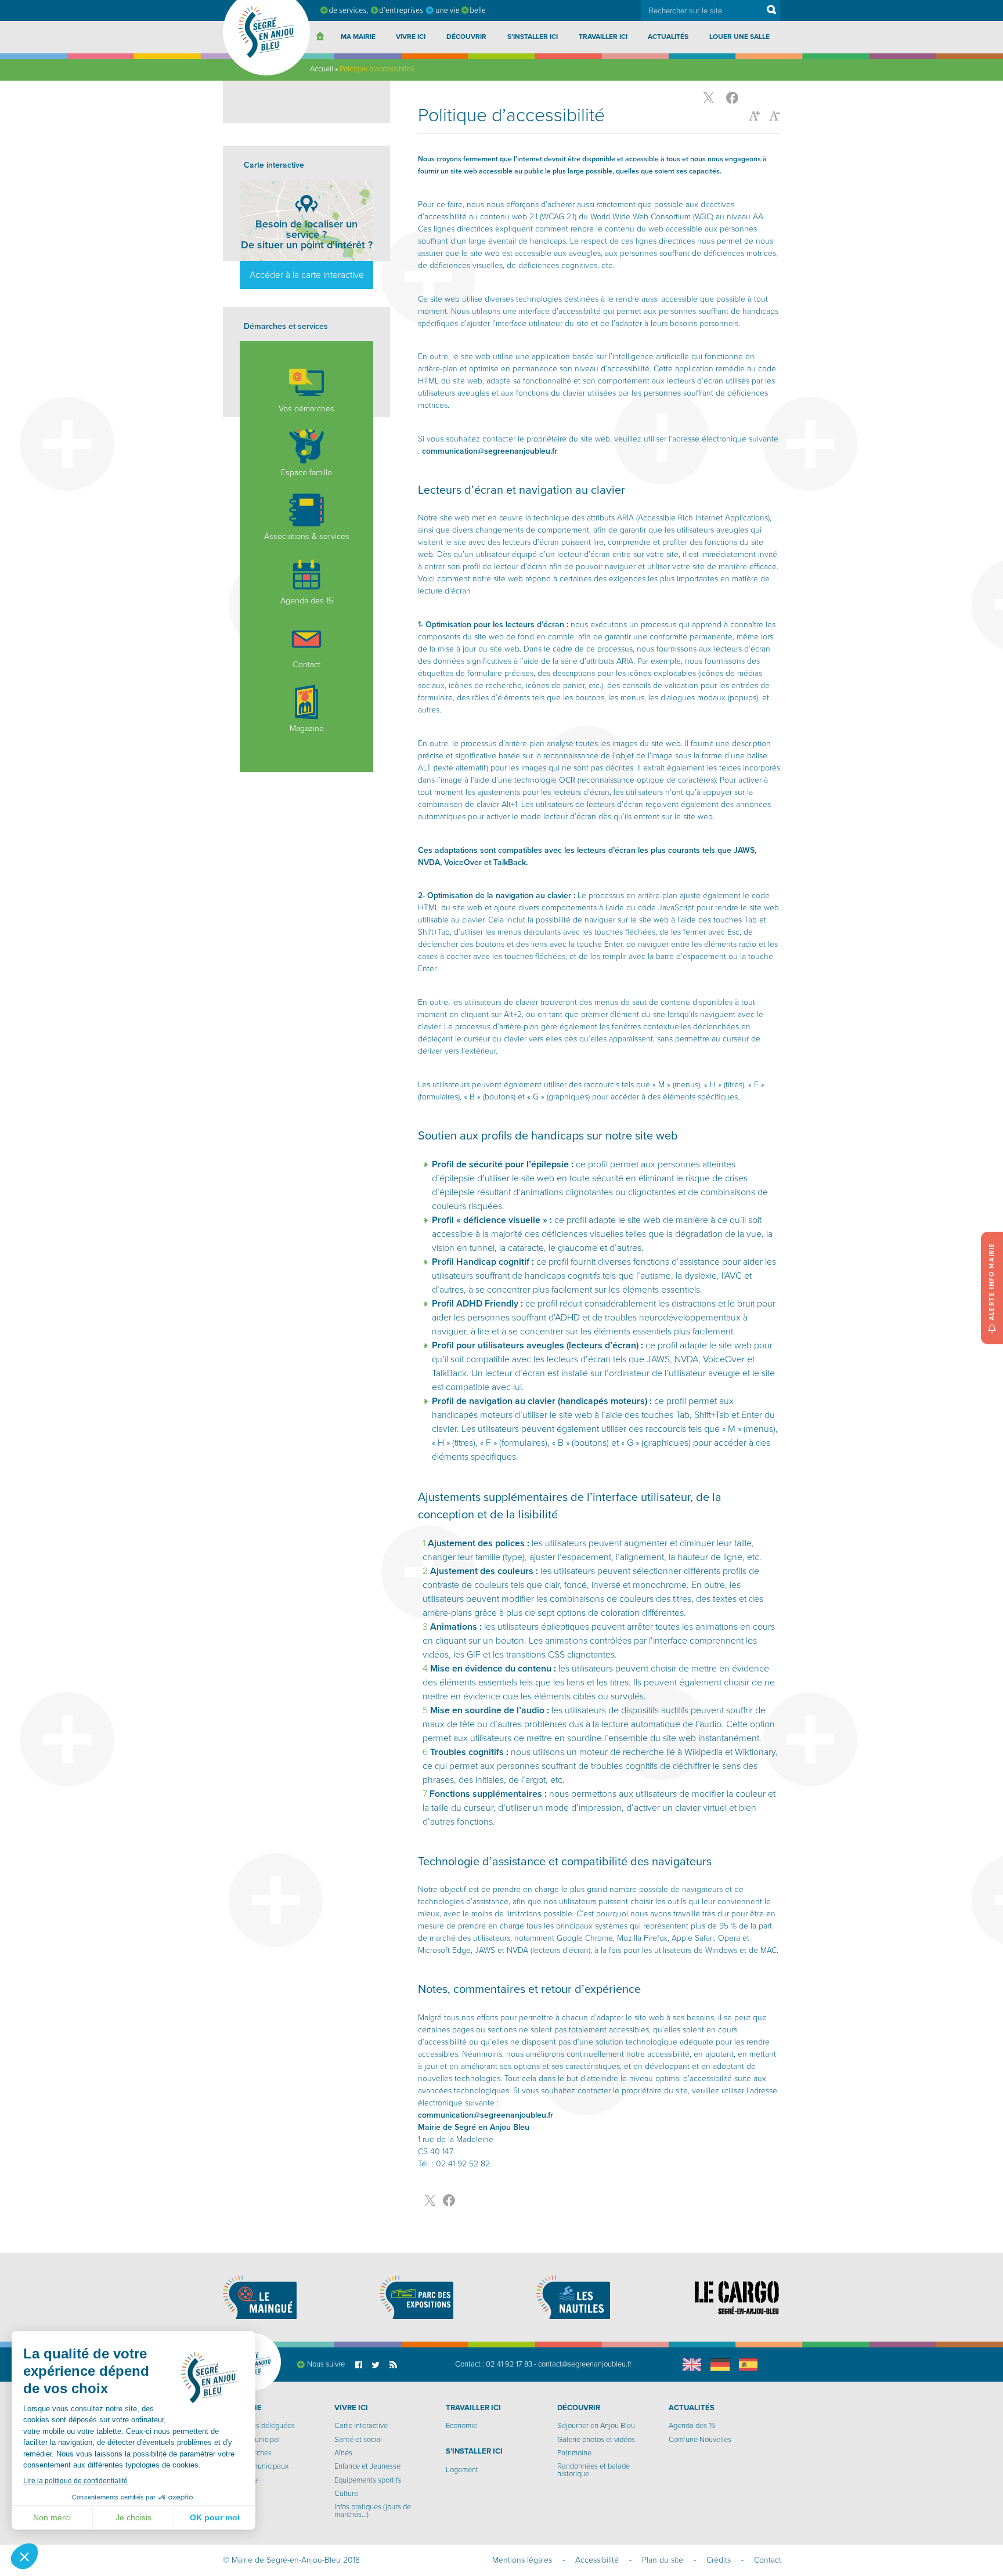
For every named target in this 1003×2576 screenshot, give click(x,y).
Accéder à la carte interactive (307, 275)
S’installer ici (533, 37)
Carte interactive (361, 2426)
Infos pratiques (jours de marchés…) (373, 2511)
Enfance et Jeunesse (367, 2466)
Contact (306, 665)
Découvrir (466, 37)
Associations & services (307, 536)
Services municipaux (256, 2466)
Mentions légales (522, 2560)
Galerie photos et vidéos (596, 2440)
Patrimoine (574, 2453)
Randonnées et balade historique (593, 2470)
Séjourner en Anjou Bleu (596, 2426)
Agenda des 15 (307, 601)
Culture (346, 2494)
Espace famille (306, 473)
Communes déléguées (259, 2426)
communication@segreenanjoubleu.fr (490, 451)
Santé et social (358, 2440)
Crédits (719, 2560)
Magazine (307, 728)
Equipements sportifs (368, 2480)
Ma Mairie (358, 37)
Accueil (322, 69)
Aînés (343, 2453)
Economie (461, 2426)
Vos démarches (306, 409)
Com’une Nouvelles (700, 2440)
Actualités (668, 37)
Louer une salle (739, 37)
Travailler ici (603, 37)
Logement (462, 2470)
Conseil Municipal (251, 2440)
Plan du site (663, 2560)
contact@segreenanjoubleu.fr (585, 2364)
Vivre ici (411, 37)
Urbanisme (240, 2480)
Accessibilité (597, 2560)
